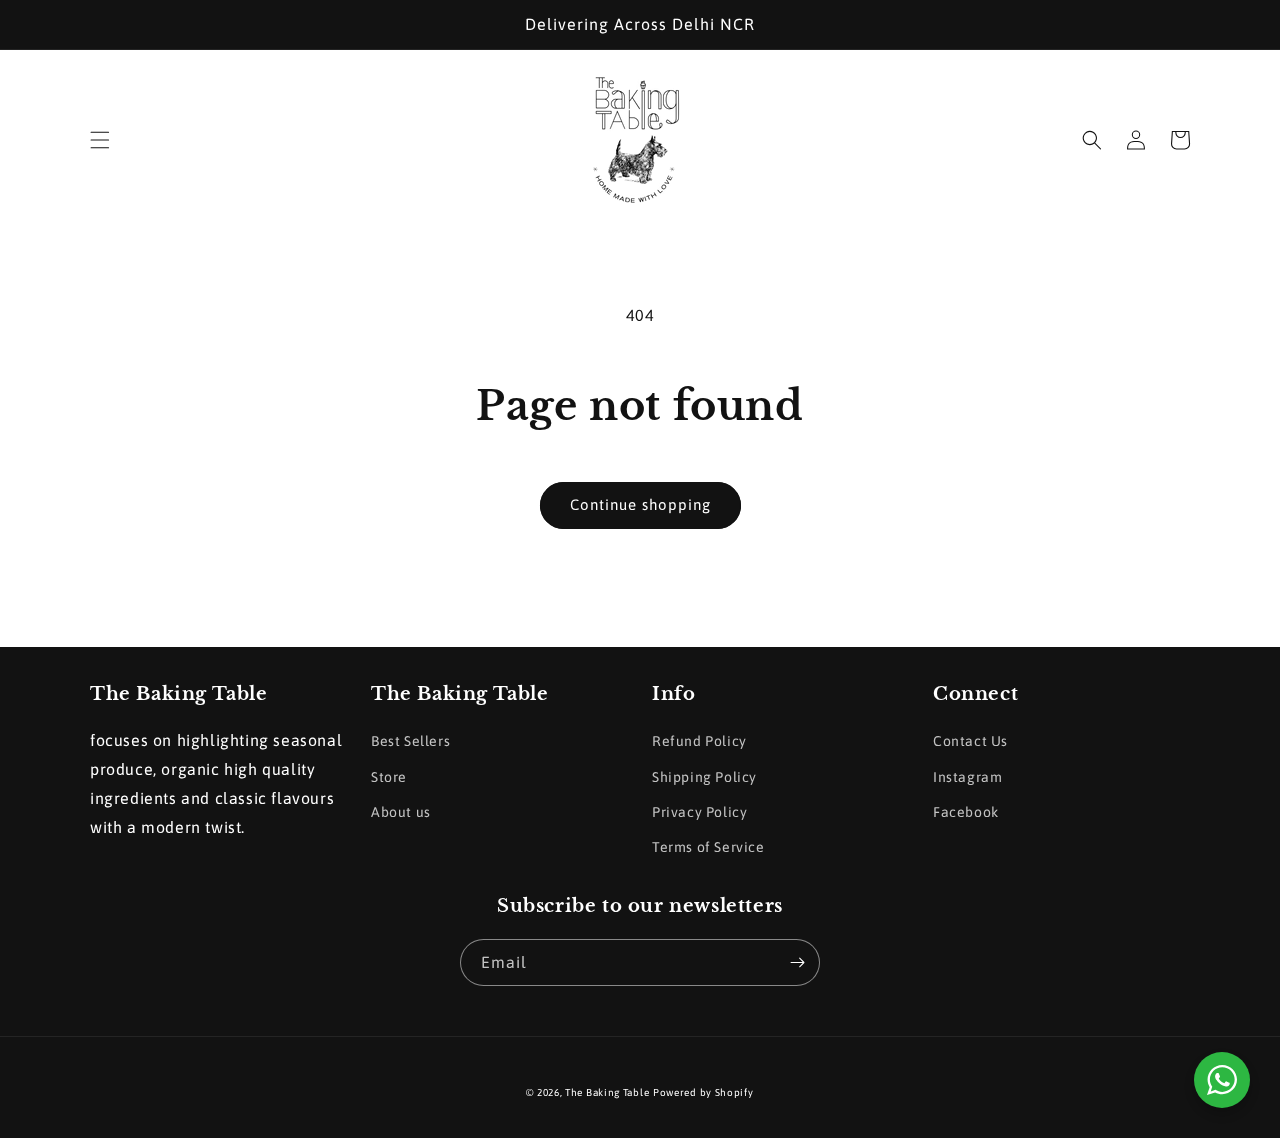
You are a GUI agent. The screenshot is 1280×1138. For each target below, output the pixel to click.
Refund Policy (699, 741)
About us (401, 812)
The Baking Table (607, 1092)
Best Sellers (410, 741)
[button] (100, 140)
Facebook (966, 812)
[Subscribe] (797, 962)
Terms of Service (708, 847)
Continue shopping (640, 504)
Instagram (967, 777)
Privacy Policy (699, 812)
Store (389, 777)
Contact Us (970, 741)
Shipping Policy (704, 777)
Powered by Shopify (703, 1092)
